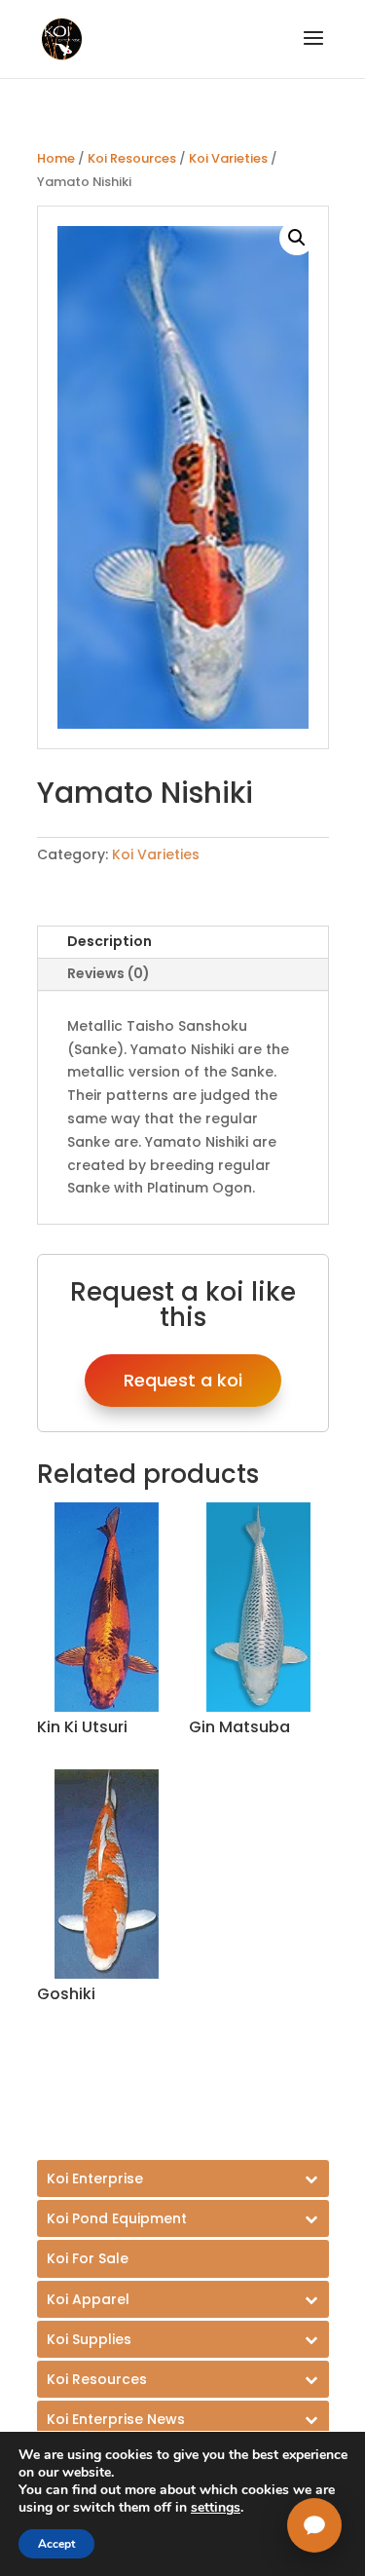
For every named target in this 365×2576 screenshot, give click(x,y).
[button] (297, 238)
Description (109, 941)
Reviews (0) (109, 973)
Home (56, 158)
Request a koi (183, 1380)
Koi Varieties (228, 158)
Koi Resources (132, 158)
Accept (56, 2544)
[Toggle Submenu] (183, 2178)
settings (216, 2508)
